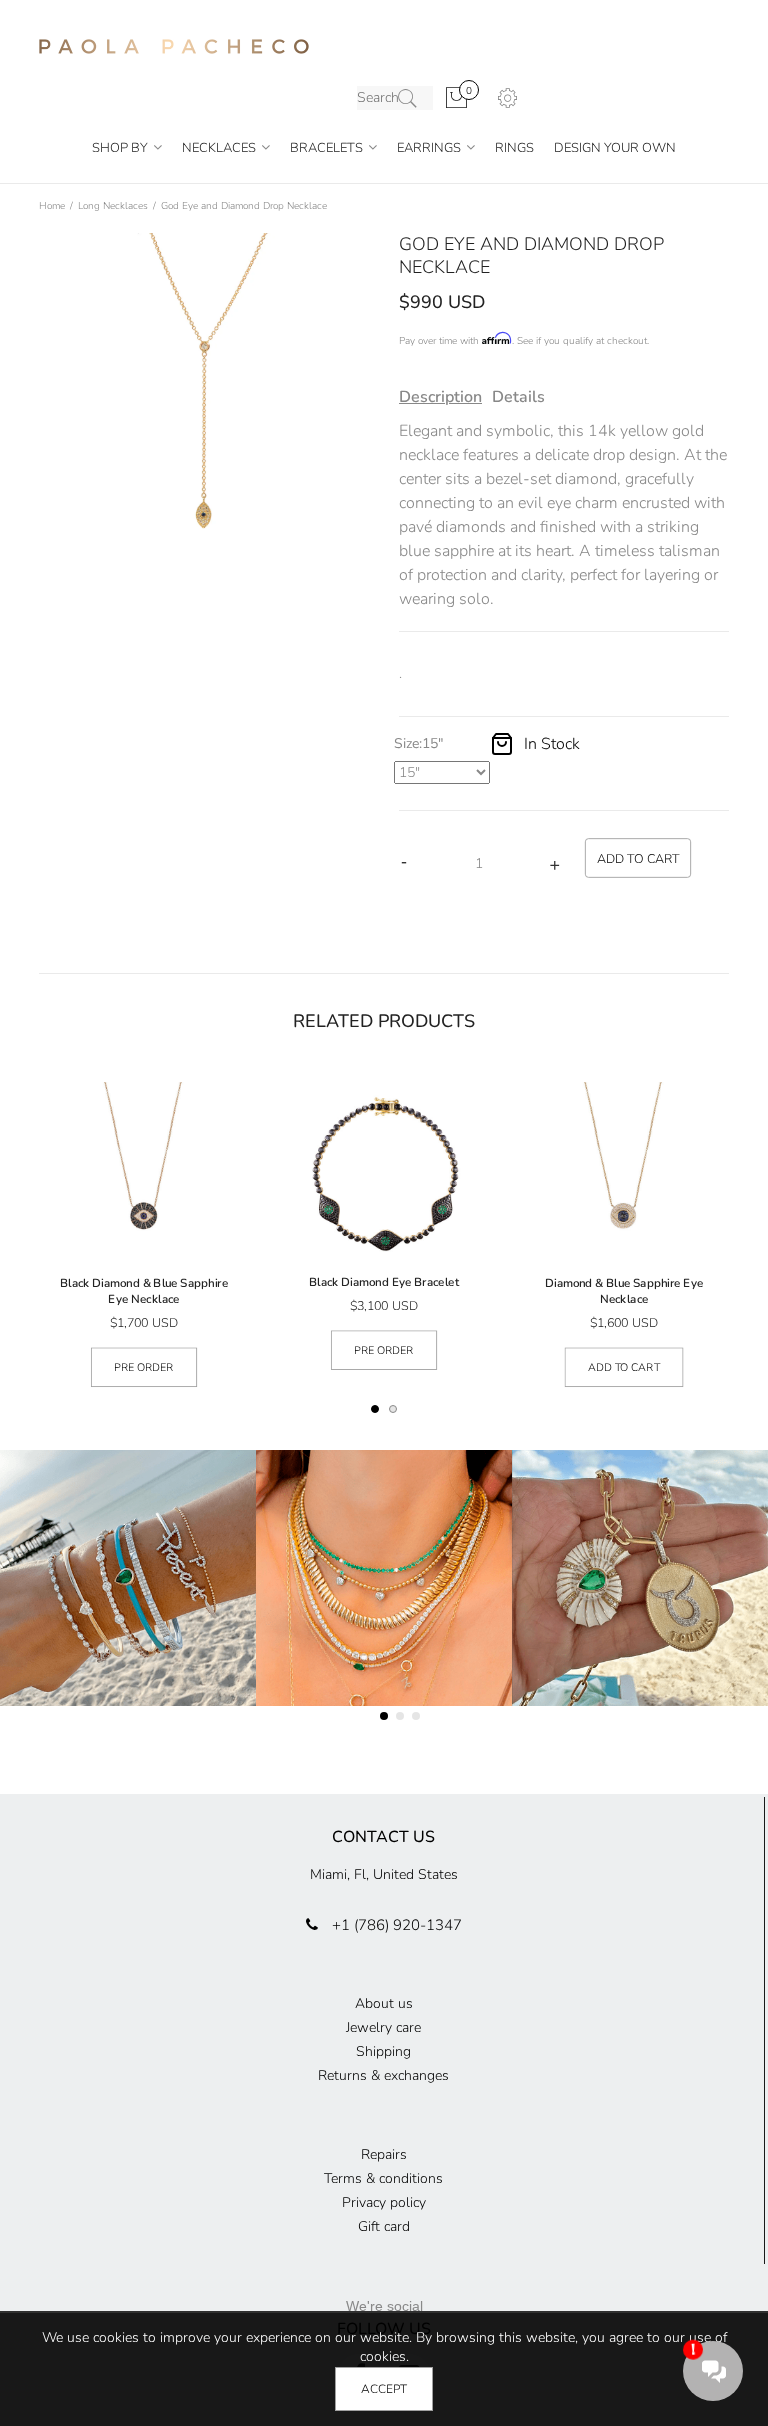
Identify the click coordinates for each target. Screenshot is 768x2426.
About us (384, 2003)
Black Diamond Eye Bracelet (384, 1282)
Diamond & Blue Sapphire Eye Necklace (624, 1291)
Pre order (143, 1367)
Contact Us (383, 1837)
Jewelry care (383, 2027)
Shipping (383, 2051)
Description (440, 397)
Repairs (384, 2154)
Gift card (384, 2226)
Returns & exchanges (383, 2075)
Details (518, 397)
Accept (384, 2389)
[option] (204, 398)
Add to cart (624, 1367)
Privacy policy (384, 2202)
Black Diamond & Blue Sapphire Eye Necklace (144, 1291)
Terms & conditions (383, 2178)
